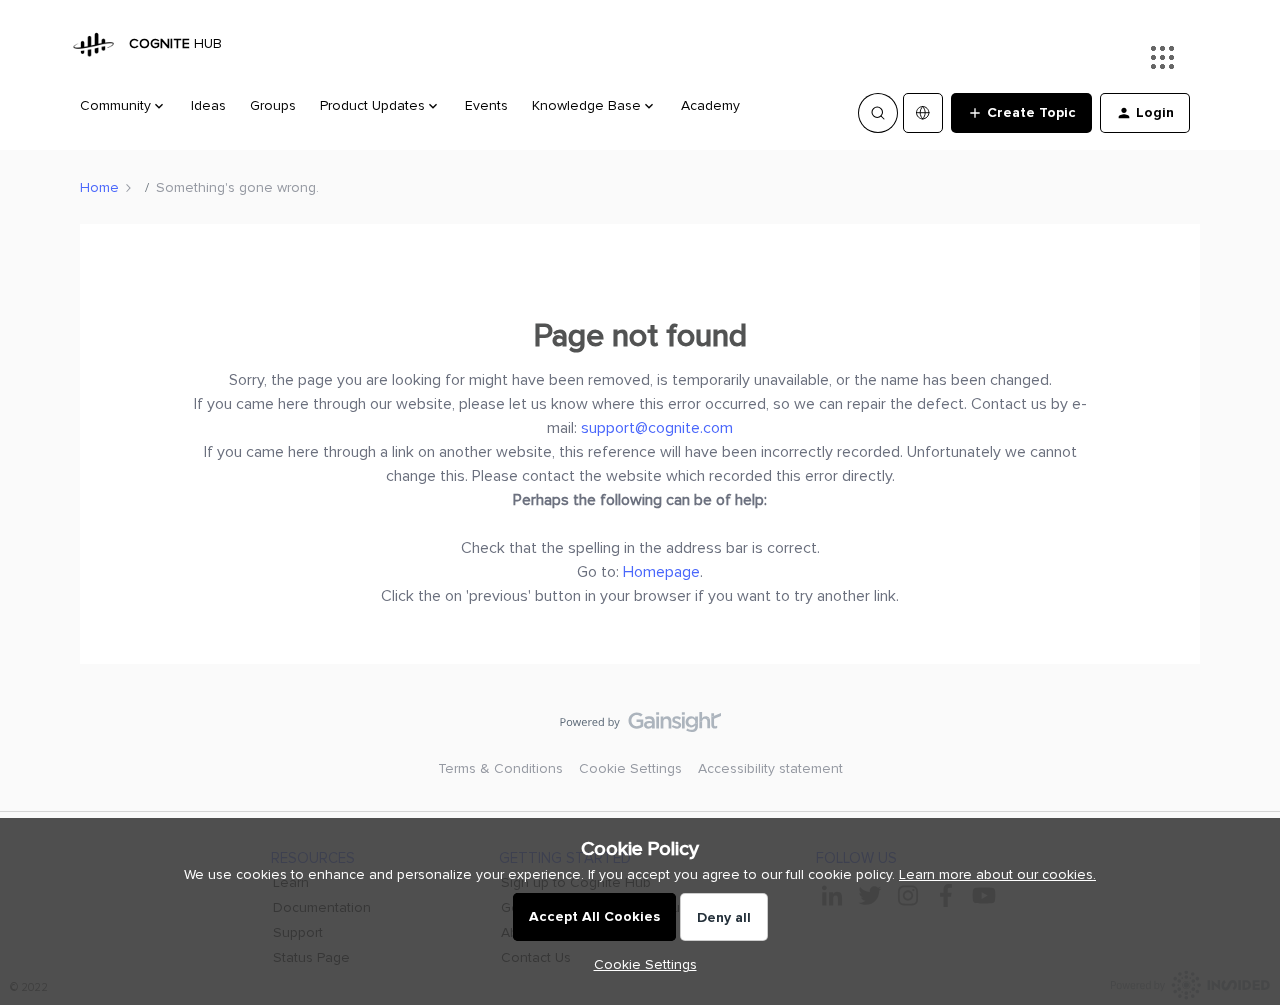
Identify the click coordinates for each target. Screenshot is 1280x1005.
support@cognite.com (657, 428)
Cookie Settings (630, 768)
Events (486, 105)
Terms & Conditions (500, 768)
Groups (273, 105)
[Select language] (923, 113)
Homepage (661, 572)
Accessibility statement (770, 768)
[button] (1021, 113)
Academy (710, 105)
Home (99, 187)
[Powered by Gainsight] (640, 727)
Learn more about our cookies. (997, 874)
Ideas (208, 105)
